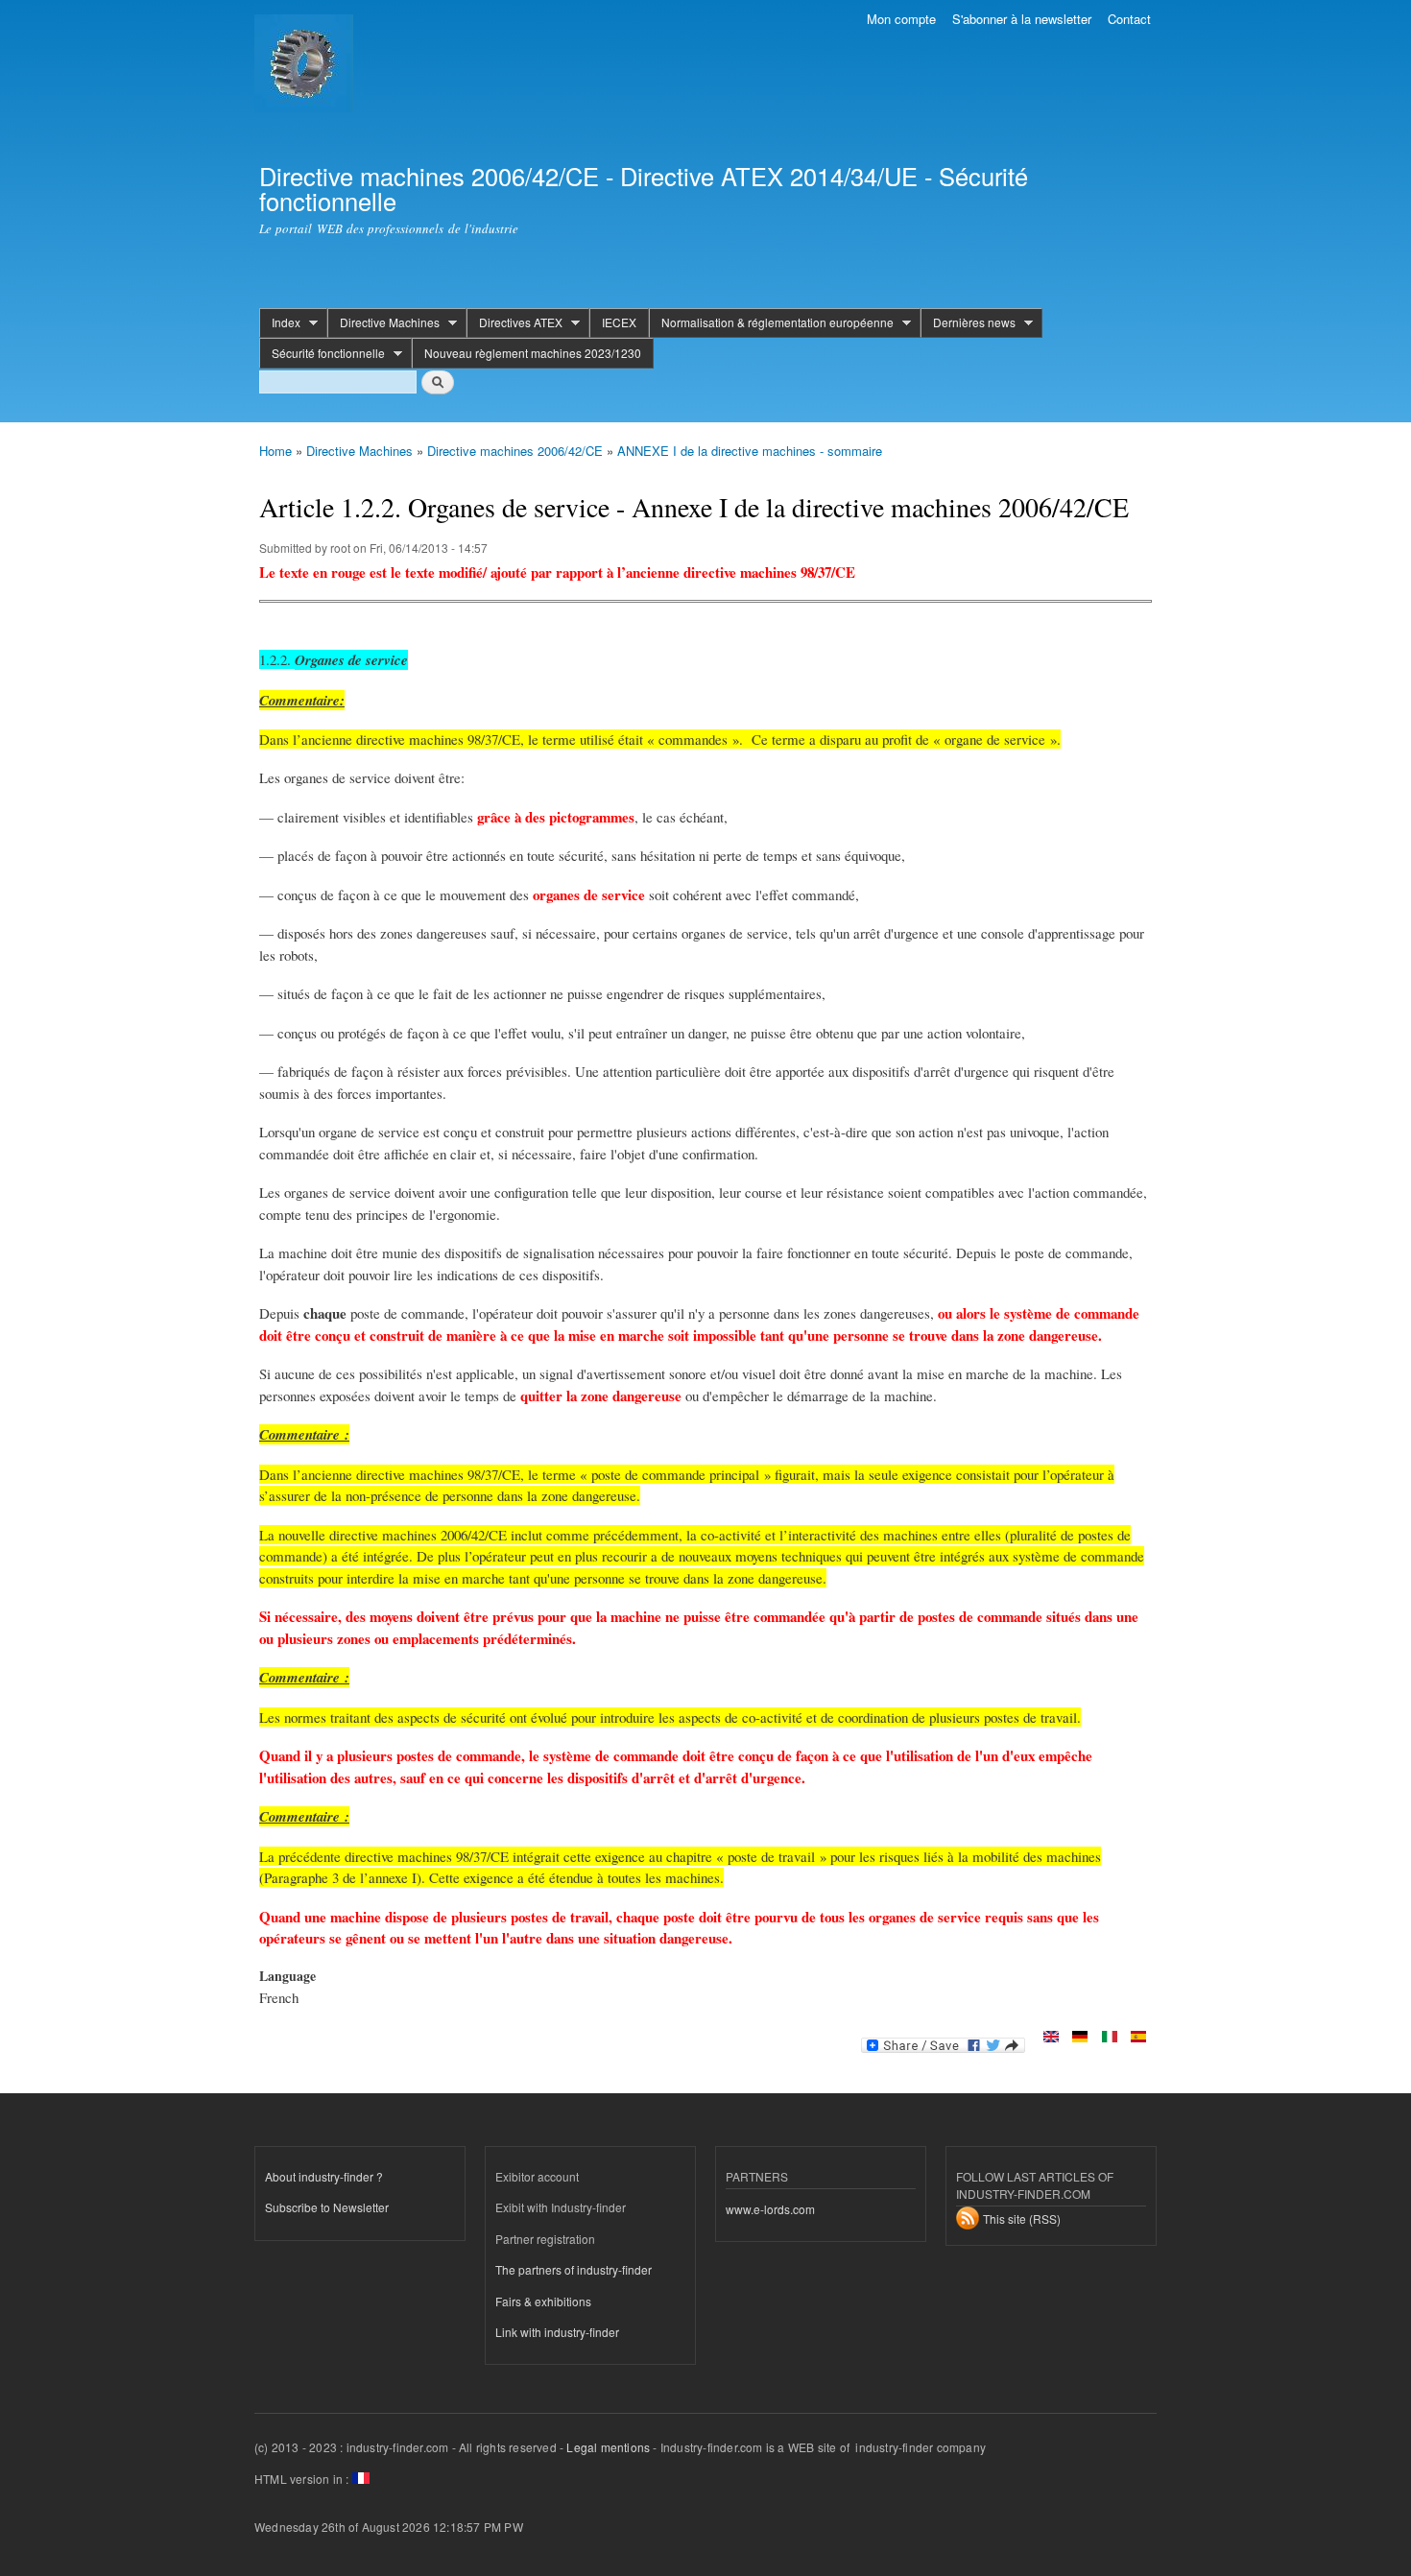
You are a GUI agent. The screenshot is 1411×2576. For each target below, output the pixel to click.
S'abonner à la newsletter (1022, 19)
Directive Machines (383, 322)
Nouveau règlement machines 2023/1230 (533, 353)
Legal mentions (608, 2447)
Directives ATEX (514, 322)
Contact (1129, 19)
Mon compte (901, 19)
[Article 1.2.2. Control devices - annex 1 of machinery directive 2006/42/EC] (1051, 2038)
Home (275, 451)
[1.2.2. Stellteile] (1080, 2038)
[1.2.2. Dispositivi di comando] (1110, 2038)
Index (280, 322)
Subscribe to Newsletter (327, 2207)
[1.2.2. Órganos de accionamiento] (1138, 2038)
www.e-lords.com (770, 2209)
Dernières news (968, 322)
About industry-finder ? (324, 2176)
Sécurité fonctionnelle (322, 353)
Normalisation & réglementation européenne (771, 322)
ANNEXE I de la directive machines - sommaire (750, 451)
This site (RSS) (1022, 2218)
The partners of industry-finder (574, 2269)
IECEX (619, 322)
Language (287, 1976)
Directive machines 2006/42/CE (515, 451)
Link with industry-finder (557, 2332)
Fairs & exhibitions (543, 2301)
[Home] (306, 66)
